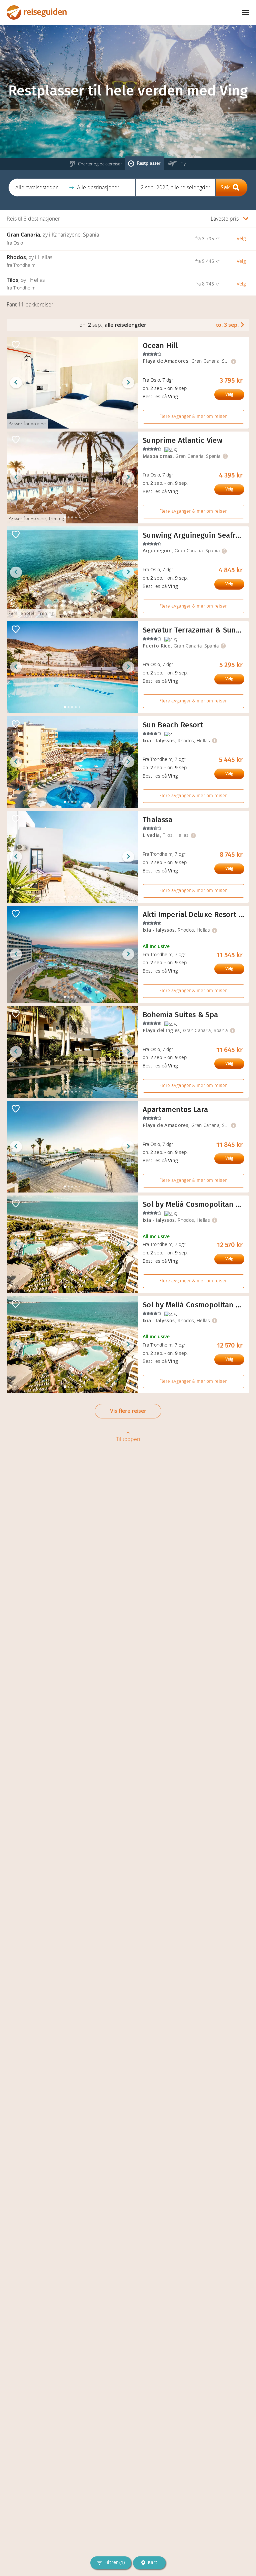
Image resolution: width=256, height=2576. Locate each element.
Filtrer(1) (114, 2563)
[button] (40, 187)
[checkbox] (16, 345)
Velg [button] (241, 239)
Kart (152, 2563)
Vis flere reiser (128, 1411)
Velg (229, 394)
